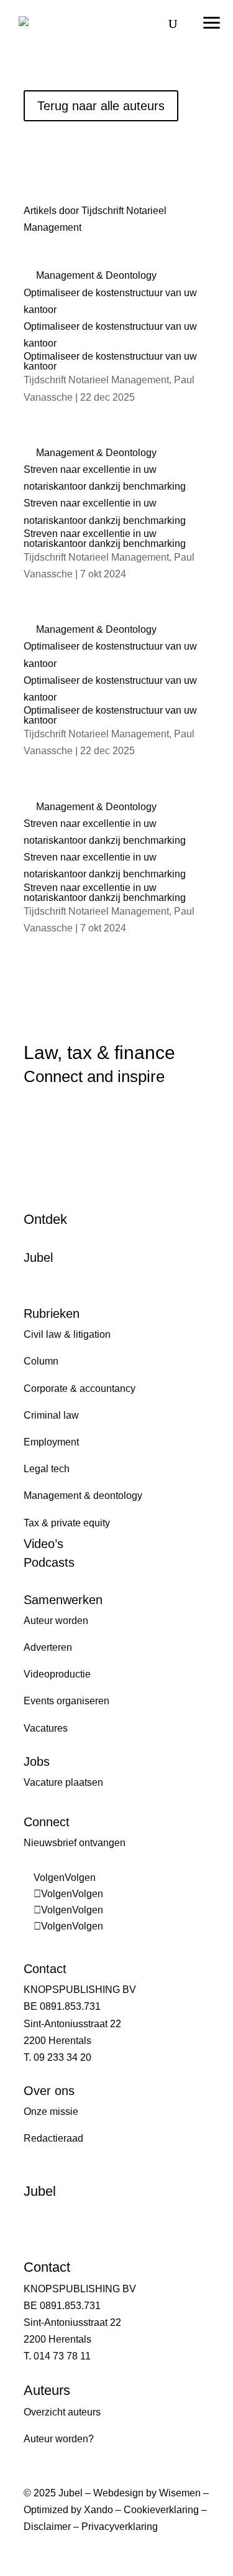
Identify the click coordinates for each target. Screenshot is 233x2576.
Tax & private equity (67, 1523)
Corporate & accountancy (80, 1388)
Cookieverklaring (161, 2510)
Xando (98, 2510)
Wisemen (180, 2493)
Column (41, 1361)
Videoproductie (57, 1674)
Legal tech (47, 1469)
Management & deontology (83, 1496)
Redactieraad (53, 2138)
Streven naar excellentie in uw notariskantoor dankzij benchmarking (105, 539)
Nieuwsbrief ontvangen (75, 1843)
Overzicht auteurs (62, 2412)
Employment (51, 1442)
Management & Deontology (96, 275)
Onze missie (51, 2112)
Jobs (37, 1762)
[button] (211, 19)
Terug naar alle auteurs (101, 106)
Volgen (80, 1878)
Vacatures (46, 1728)
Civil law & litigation (67, 1334)
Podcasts (49, 1562)
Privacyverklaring (120, 2527)
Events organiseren (66, 1701)
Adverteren (48, 1647)
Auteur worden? (59, 2439)
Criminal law (51, 1415)
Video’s (43, 1544)
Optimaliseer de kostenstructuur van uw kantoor (110, 361)
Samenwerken (63, 1600)
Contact (45, 1969)
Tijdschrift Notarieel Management (96, 380)
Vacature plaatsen (63, 1782)
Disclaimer (47, 2527)
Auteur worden (56, 1621)
